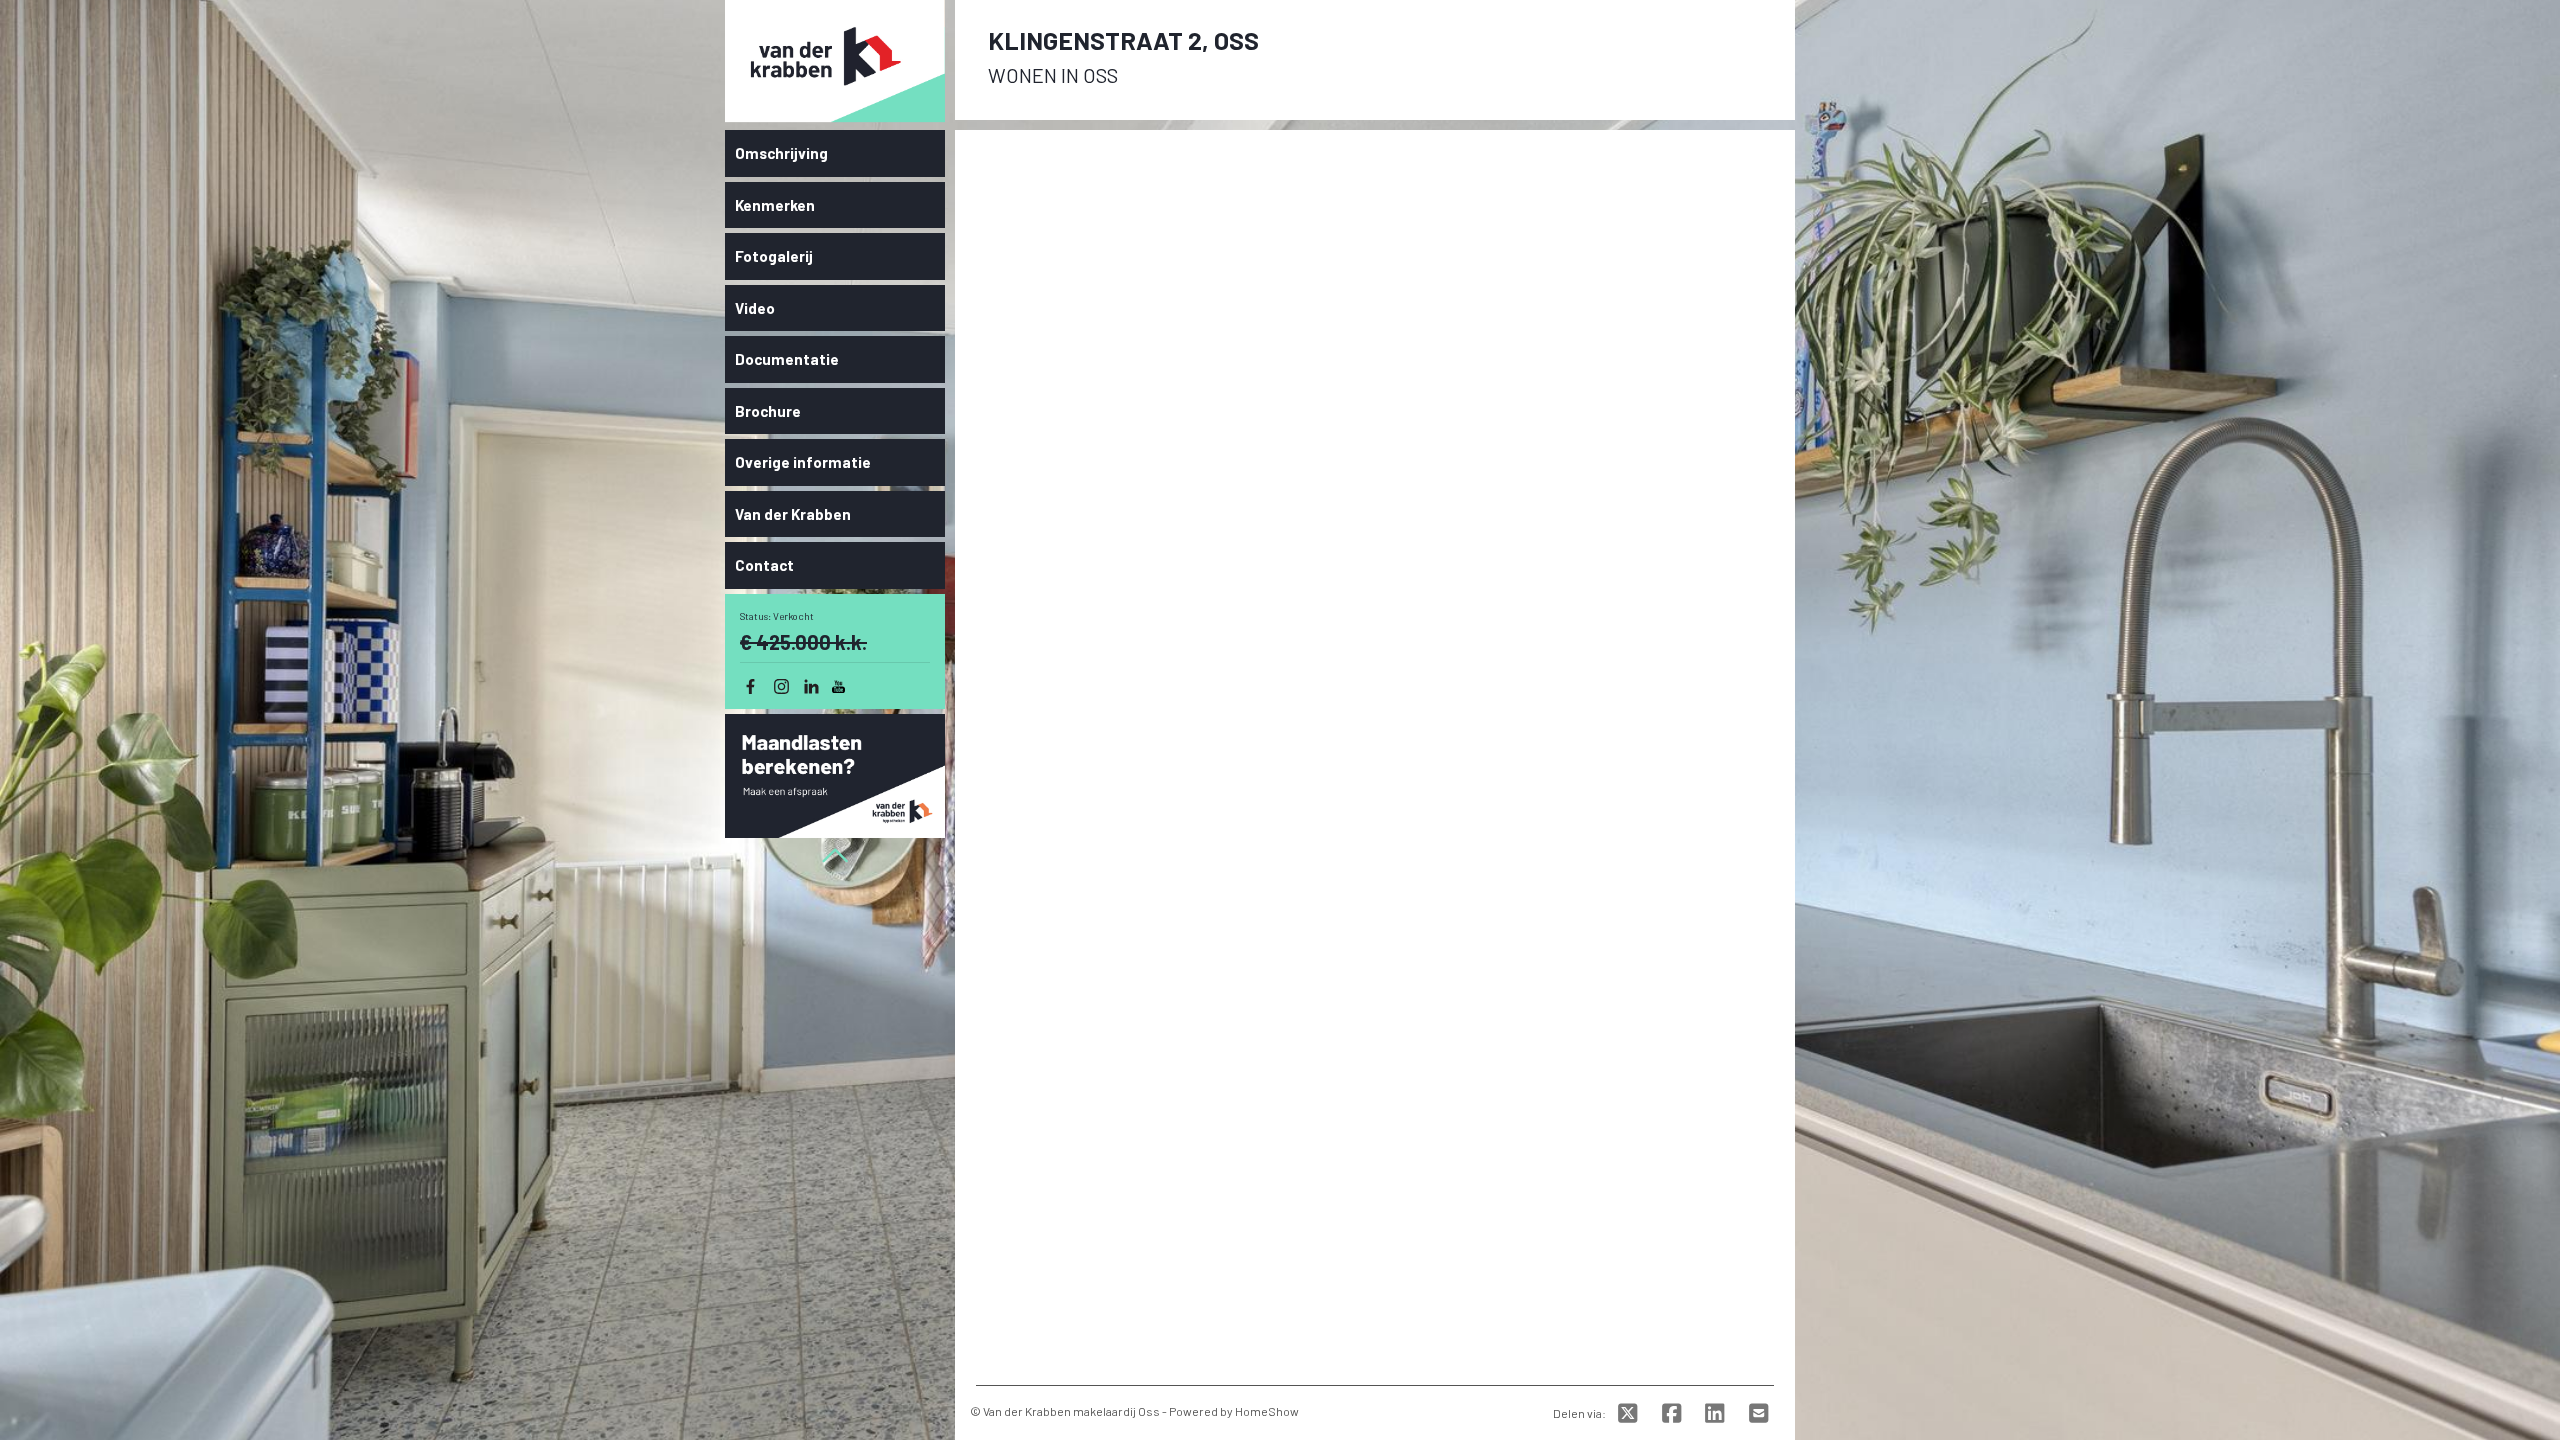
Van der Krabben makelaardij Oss (1071, 1411)
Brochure (768, 411)
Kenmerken (775, 205)
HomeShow (1267, 1411)
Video (755, 308)
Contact (764, 565)
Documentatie (787, 359)
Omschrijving (781, 153)
